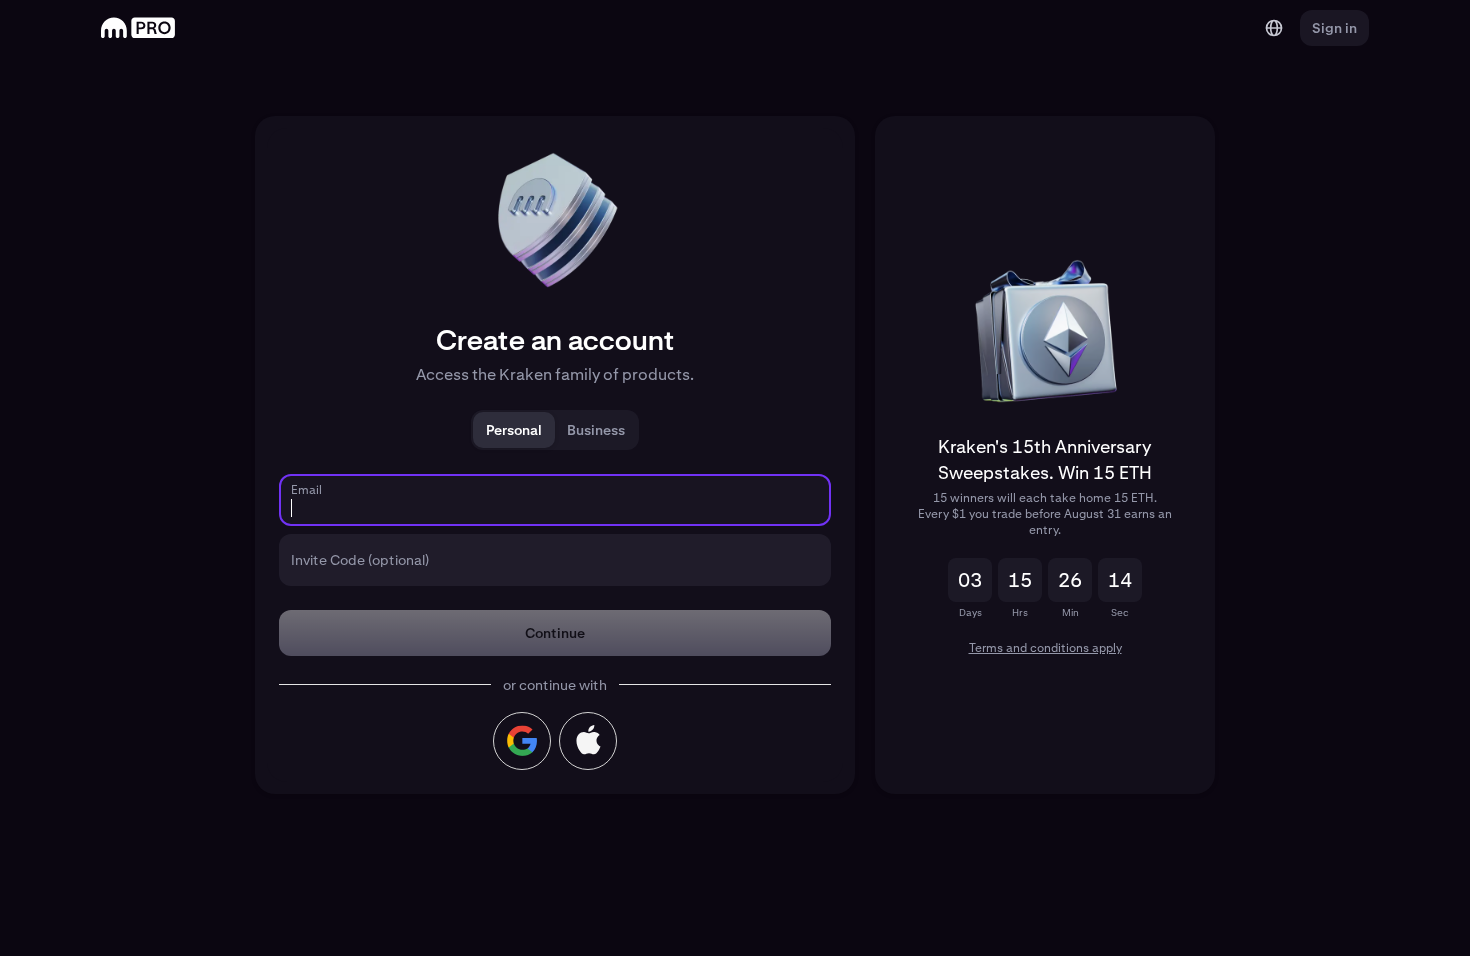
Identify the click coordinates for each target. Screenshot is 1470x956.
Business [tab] (596, 430)
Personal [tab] (514, 430)
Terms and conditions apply (1045, 648)
